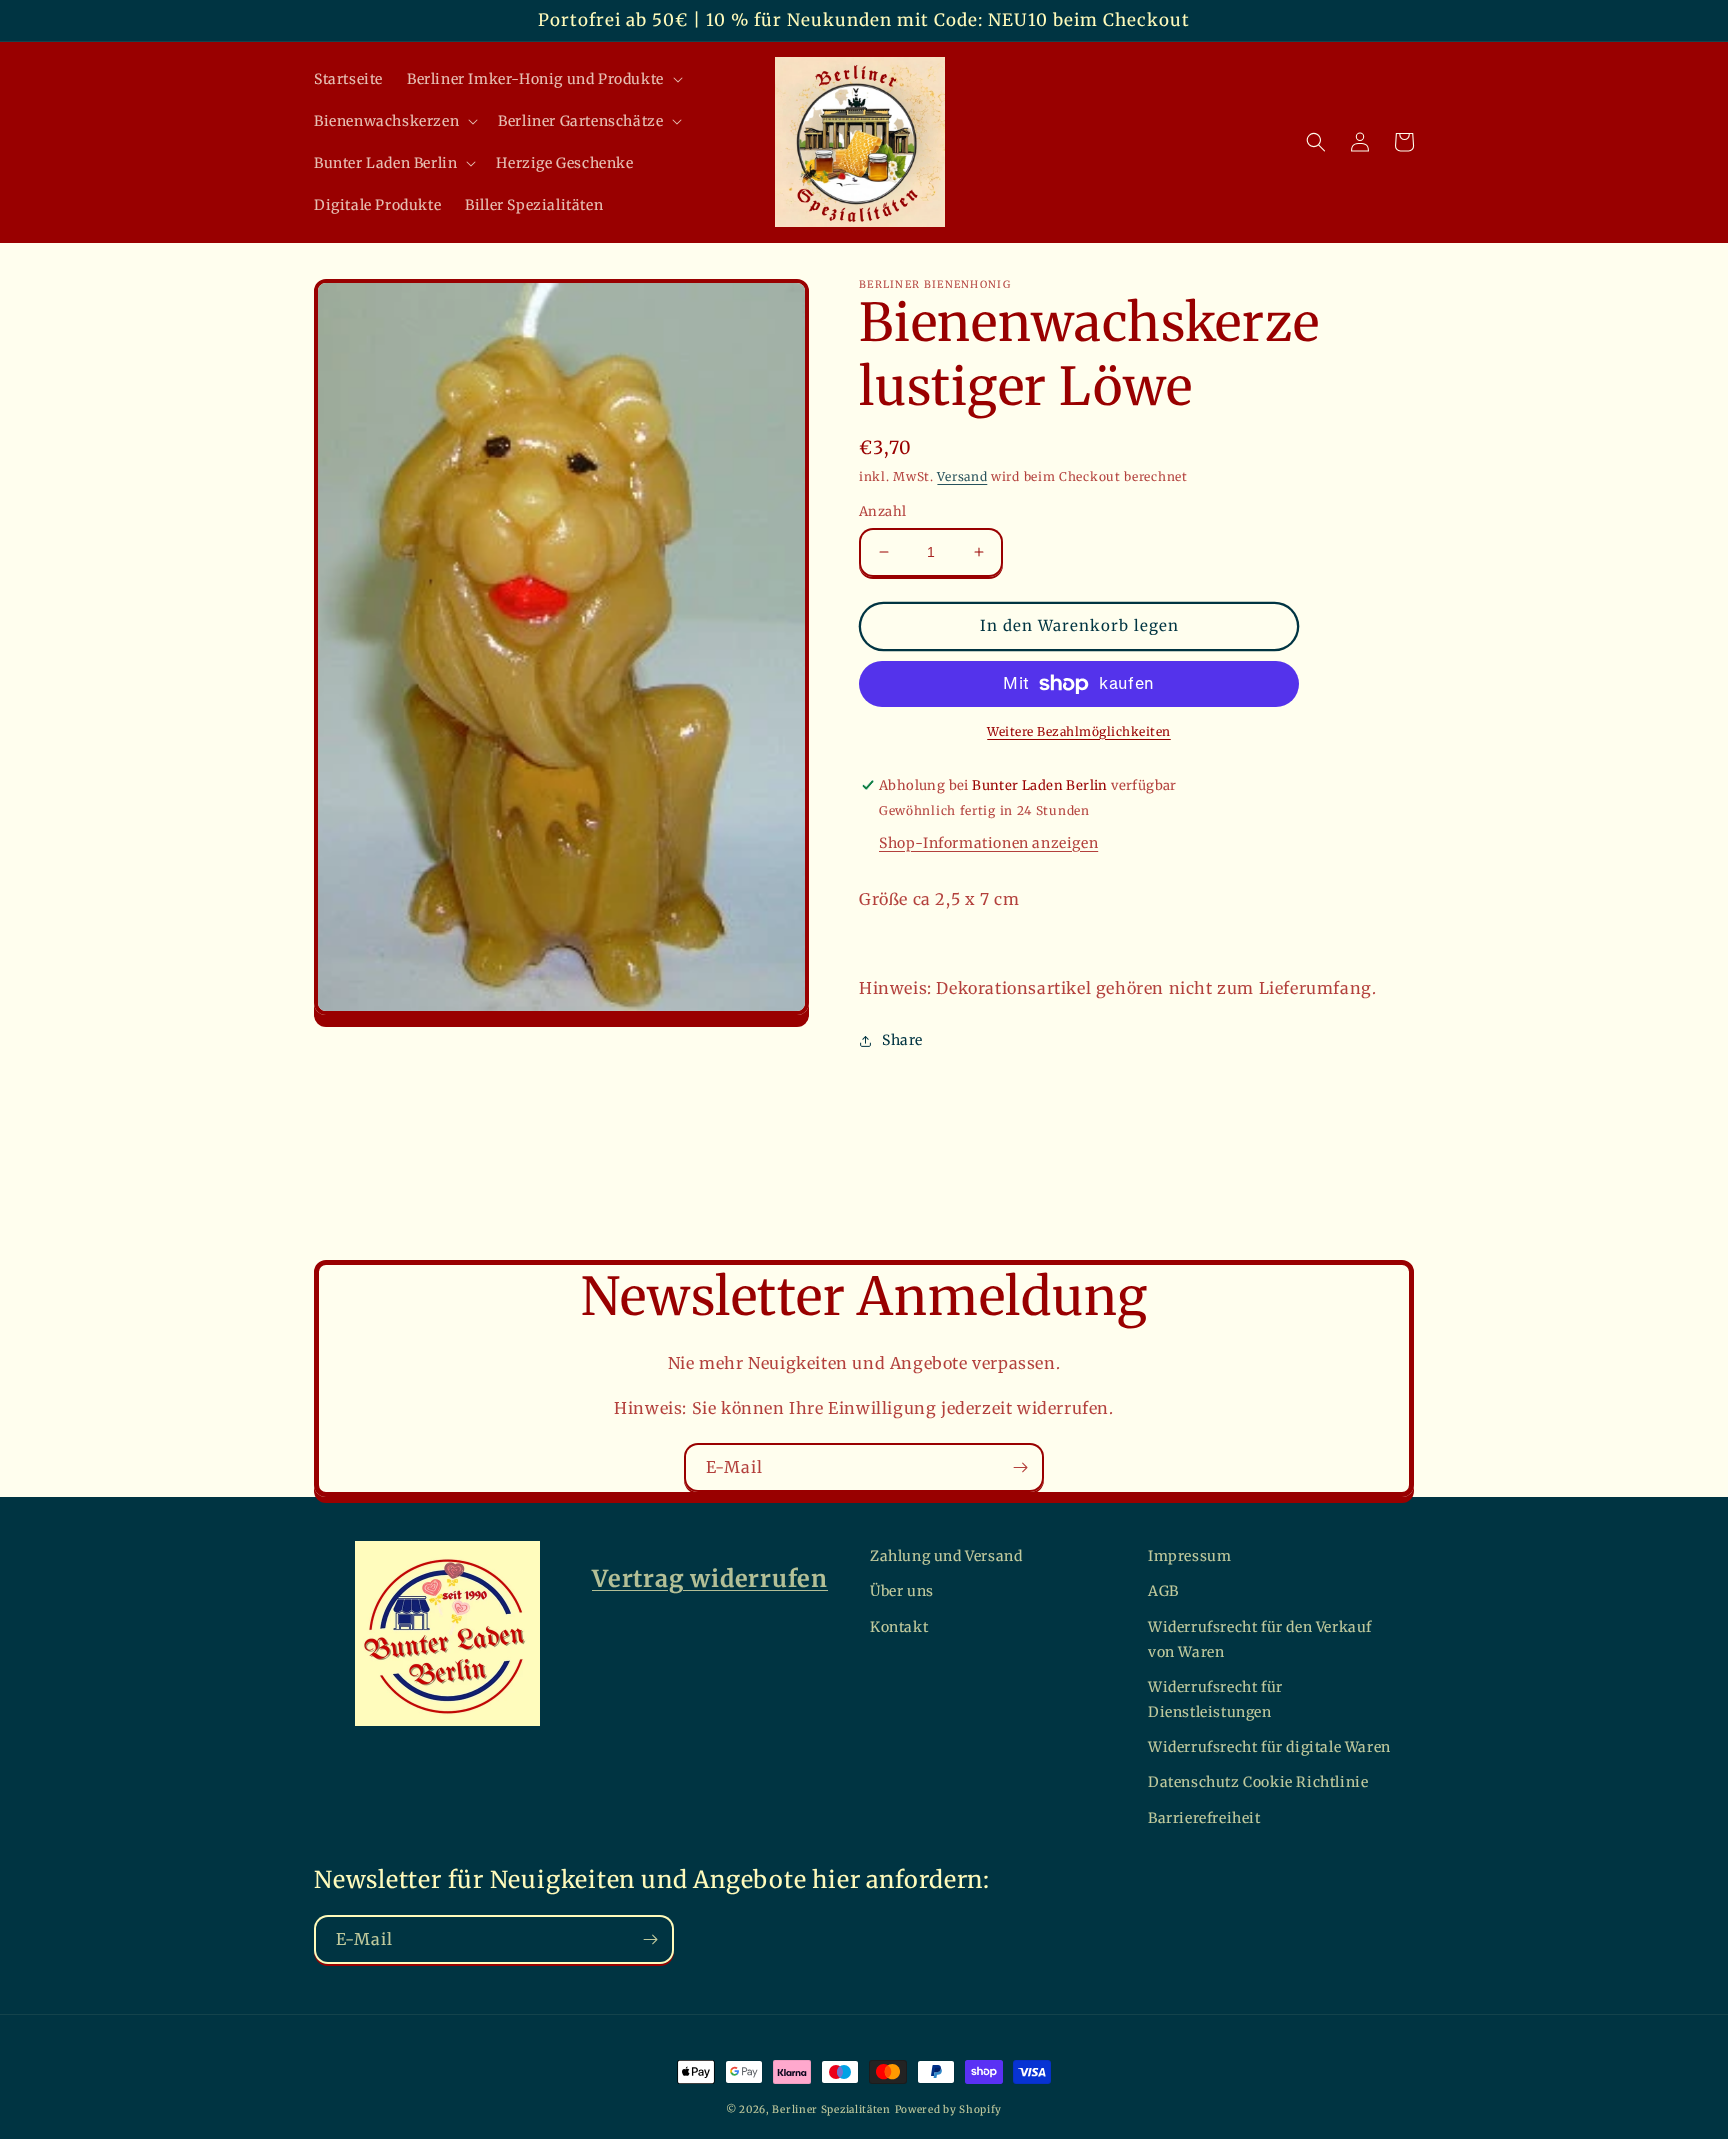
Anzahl (882, 511)
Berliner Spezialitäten (831, 2109)
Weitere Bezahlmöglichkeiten (1079, 731)
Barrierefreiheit (1204, 1818)
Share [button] (902, 1040)
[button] (543, 79)
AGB (1163, 1591)
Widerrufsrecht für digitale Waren (1269, 1747)
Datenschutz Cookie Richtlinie (1258, 1782)
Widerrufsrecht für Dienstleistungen (1215, 1699)
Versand (962, 476)
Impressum (1189, 1556)
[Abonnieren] (1020, 1467)
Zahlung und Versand (946, 1556)
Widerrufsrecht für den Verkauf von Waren (1260, 1639)
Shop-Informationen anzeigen (988, 843)
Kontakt (899, 1627)
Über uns (902, 1591)
